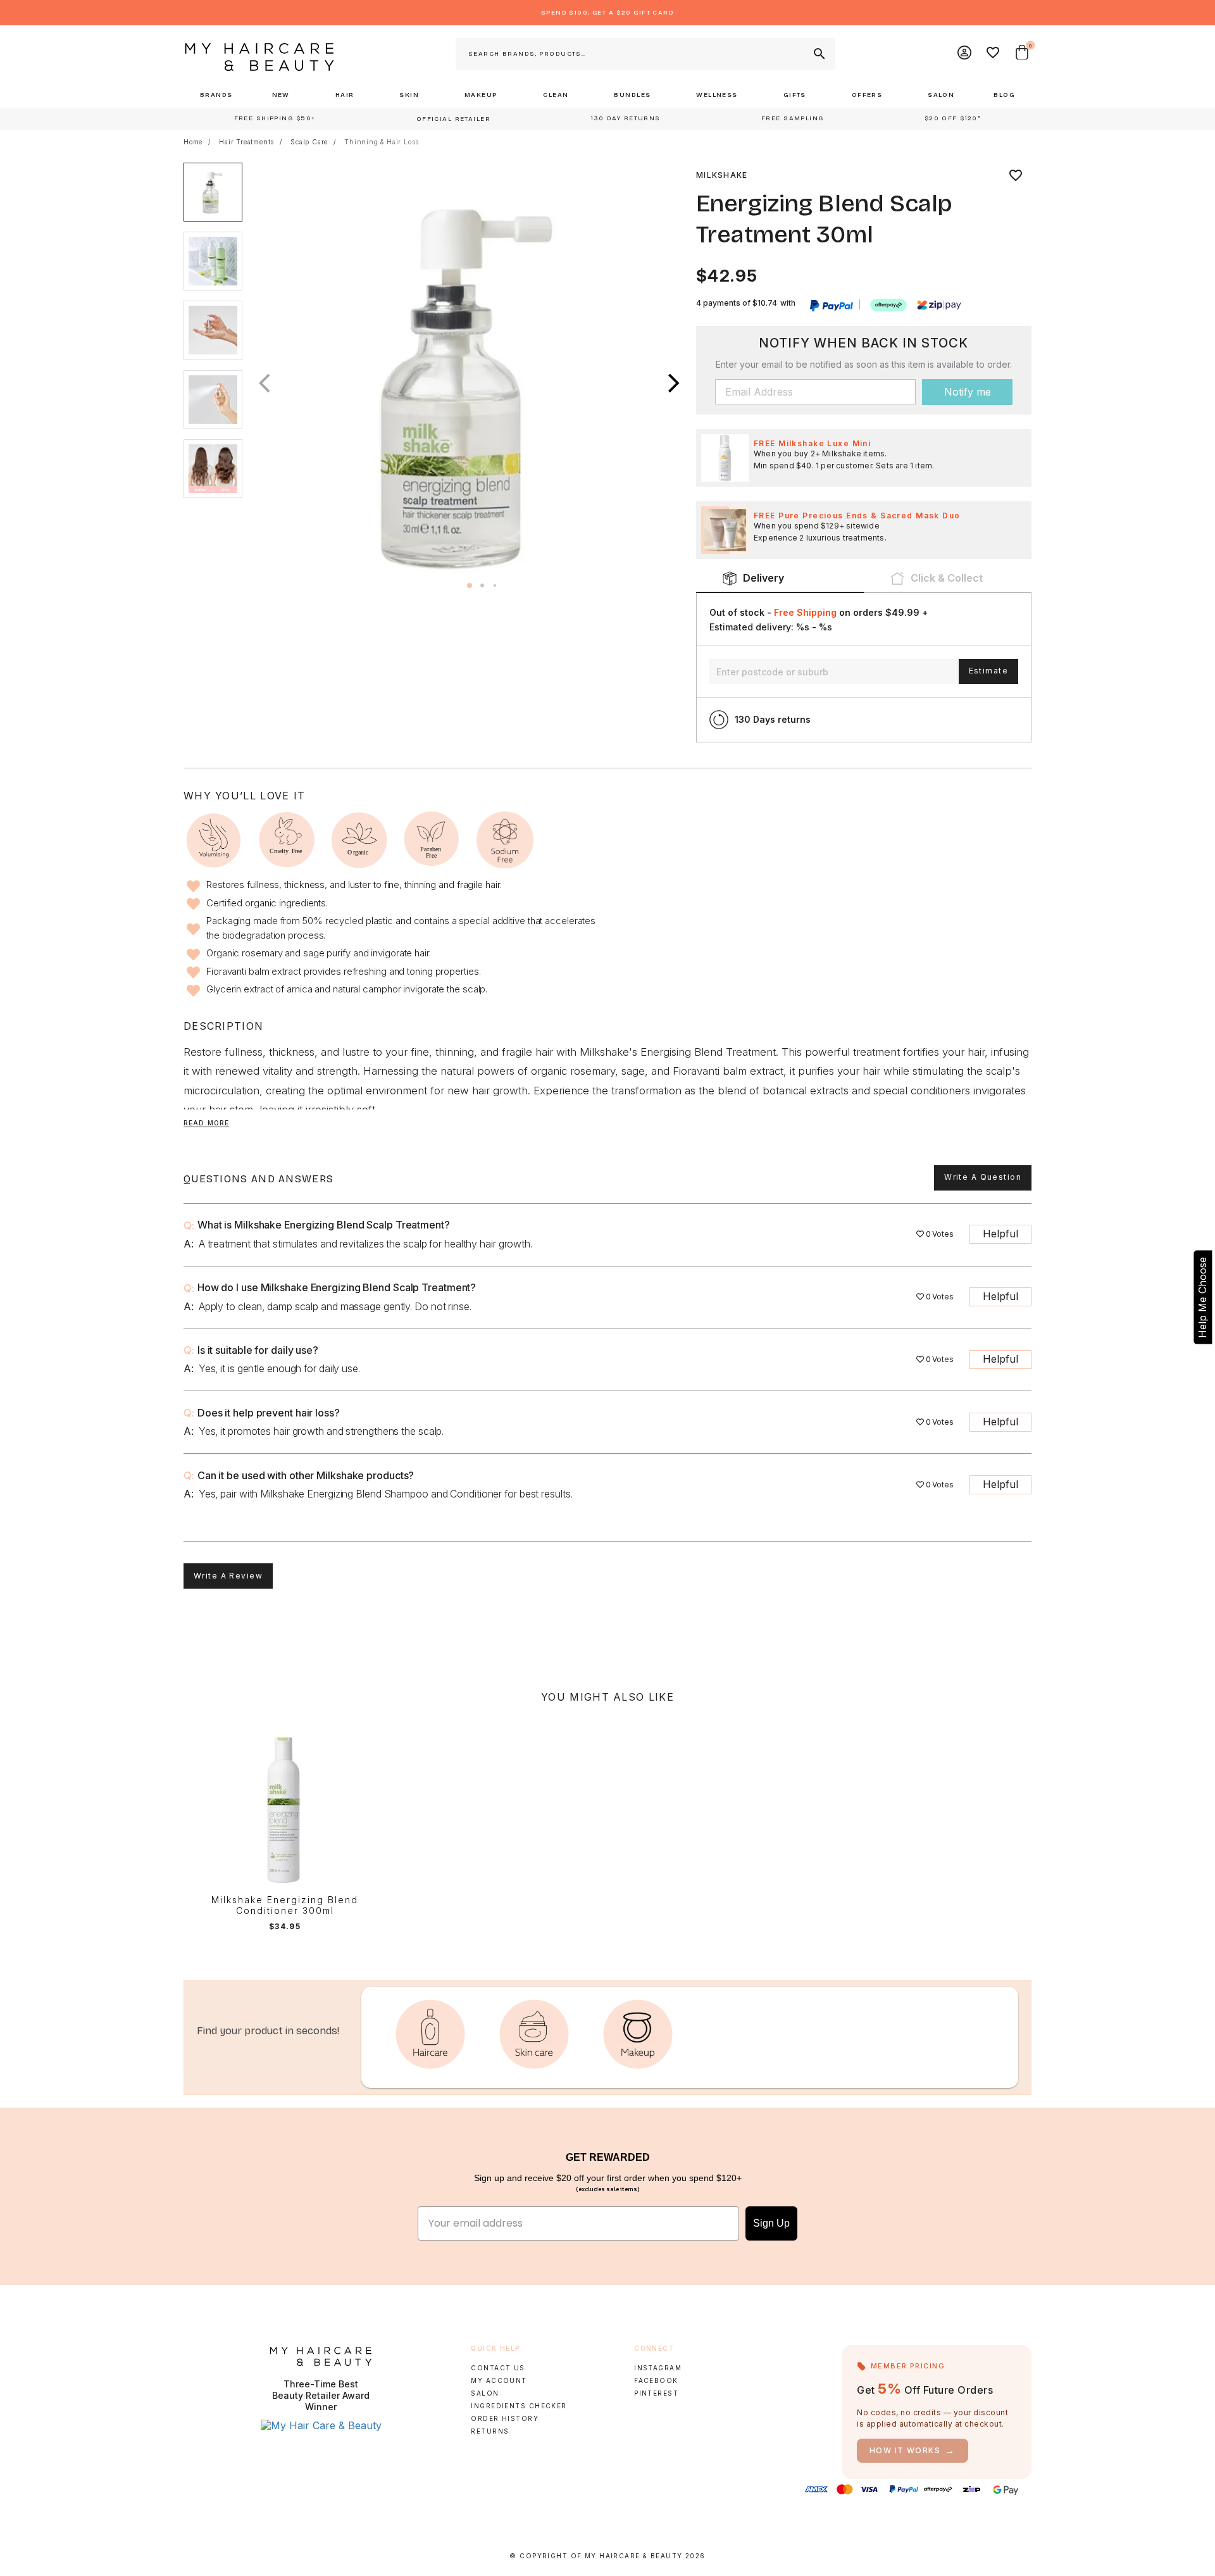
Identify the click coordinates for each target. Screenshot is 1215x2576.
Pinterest (656, 2393)
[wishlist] (1016, 175)
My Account (499, 2380)
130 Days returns (773, 719)
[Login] (965, 54)
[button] (674, 383)
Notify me (968, 392)
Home (193, 142)
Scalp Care (309, 142)
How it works (913, 2450)
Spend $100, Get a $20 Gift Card (607, 13)
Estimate (988, 671)
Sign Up (771, 2223)
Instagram (658, 2368)
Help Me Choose (1202, 1297)
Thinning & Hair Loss (382, 142)
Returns (490, 2431)
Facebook (656, 2380)
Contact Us (498, 2368)
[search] (818, 54)
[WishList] (994, 54)
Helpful (1000, 1234)
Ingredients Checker (519, 2406)
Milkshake (722, 175)
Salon (485, 2393)
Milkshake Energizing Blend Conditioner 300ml (285, 1905)
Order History (505, 2418)
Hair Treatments (246, 142)
